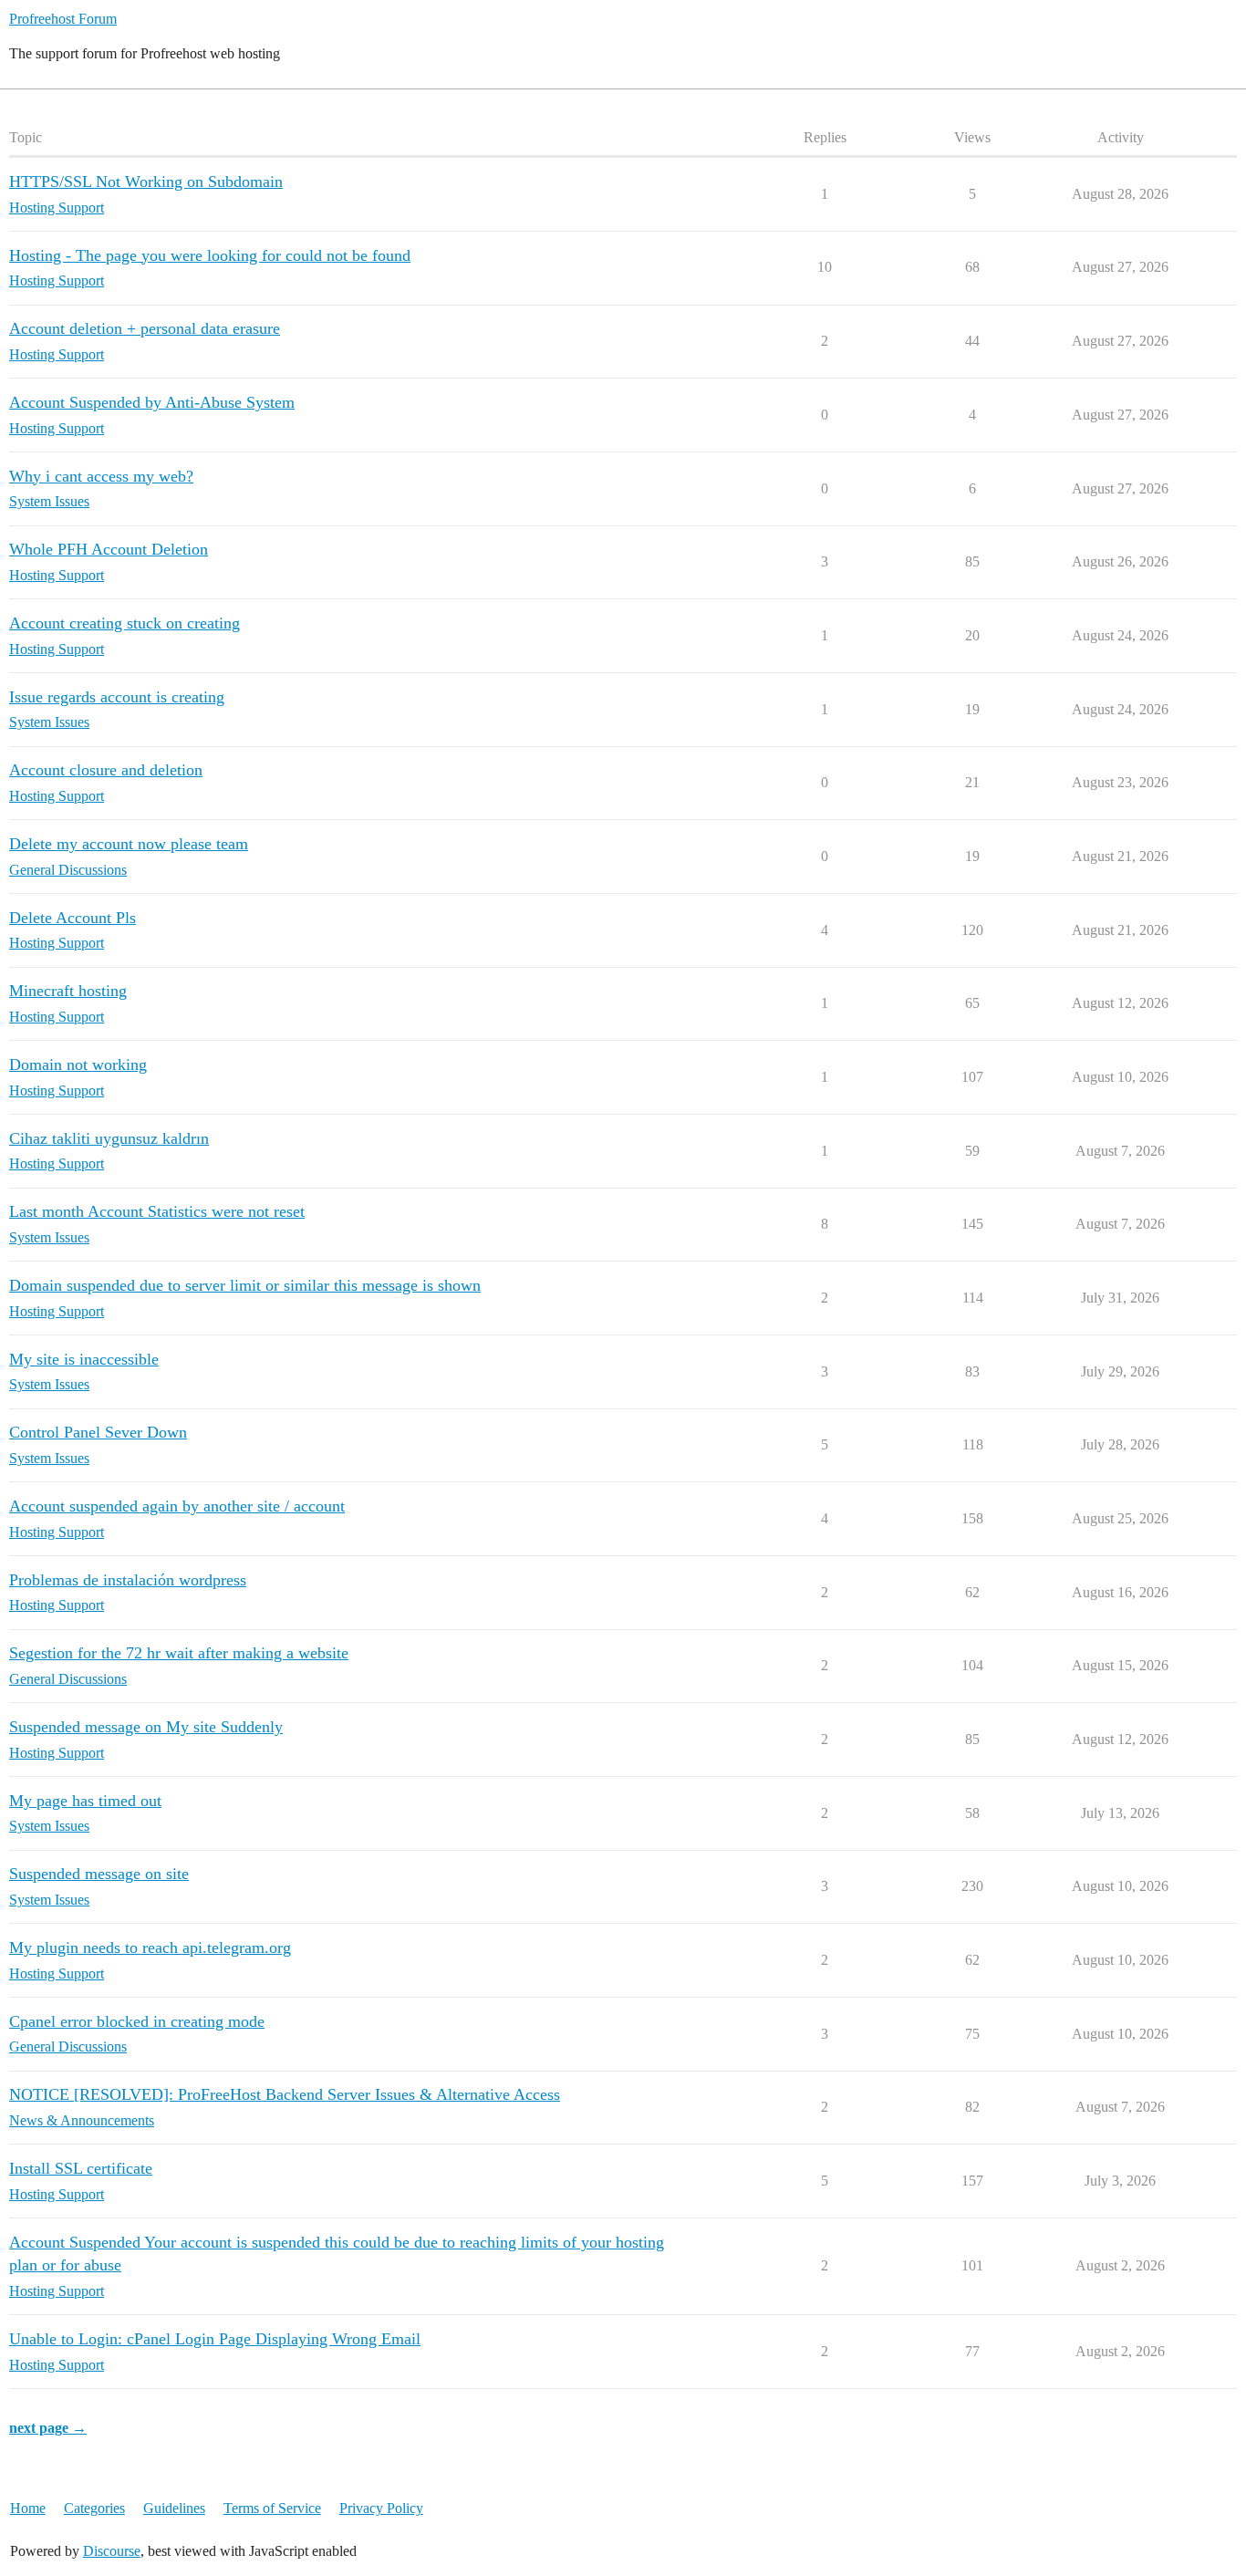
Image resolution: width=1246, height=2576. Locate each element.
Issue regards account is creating (117, 697)
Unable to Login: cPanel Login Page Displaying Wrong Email (215, 2339)
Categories (94, 2508)
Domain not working (78, 1065)
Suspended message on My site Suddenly (146, 1727)
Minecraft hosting (68, 991)
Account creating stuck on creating (125, 623)
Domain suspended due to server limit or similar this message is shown (245, 1285)
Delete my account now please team (129, 844)
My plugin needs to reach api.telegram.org (150, 1948)
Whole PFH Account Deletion (109, 549)
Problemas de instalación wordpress (128, 1580)
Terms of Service (272, 2508)
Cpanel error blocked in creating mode (137, 2021)
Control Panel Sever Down (98, 1432)
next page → (48, 2428)
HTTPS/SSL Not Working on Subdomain (146, 182)
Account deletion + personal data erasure (145, 328)
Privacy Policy (381, 2508)
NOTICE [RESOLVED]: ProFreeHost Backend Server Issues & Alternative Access (285, 2094)
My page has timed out (85, 1801)
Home (28, 2508)
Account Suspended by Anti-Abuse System (152, 402)
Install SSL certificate (81, 2168)
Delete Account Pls (73, 918)
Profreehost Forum (63, 19)
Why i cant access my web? (101, 476)
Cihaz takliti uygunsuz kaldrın (109, 1138)
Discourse (112, 2551)
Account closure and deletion (106, 770)
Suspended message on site (99, 1874)
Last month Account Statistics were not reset (157, 1211)
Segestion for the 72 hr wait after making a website (179, 1653)
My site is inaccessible (84, 1359)
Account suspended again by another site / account (177, 1506)
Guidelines (174, 2508)
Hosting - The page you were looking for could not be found (210, 255)
